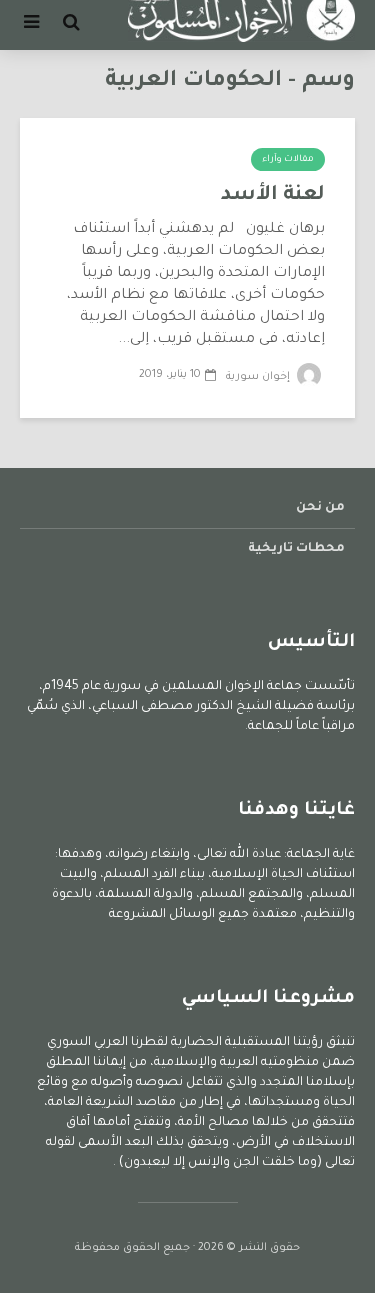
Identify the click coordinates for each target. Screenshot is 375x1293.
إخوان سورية (259, 377)
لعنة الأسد (273, 196)
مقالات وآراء (288, 160)
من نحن (320, 508)
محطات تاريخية (296, 549)
